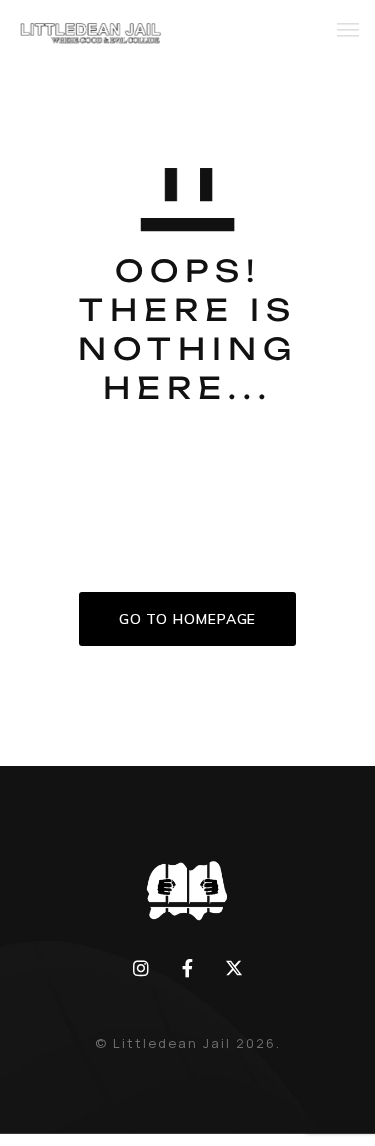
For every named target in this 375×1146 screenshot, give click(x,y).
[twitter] (234, 968)
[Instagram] (141, 968)
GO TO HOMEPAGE (188, 619)
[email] (187, 968)
